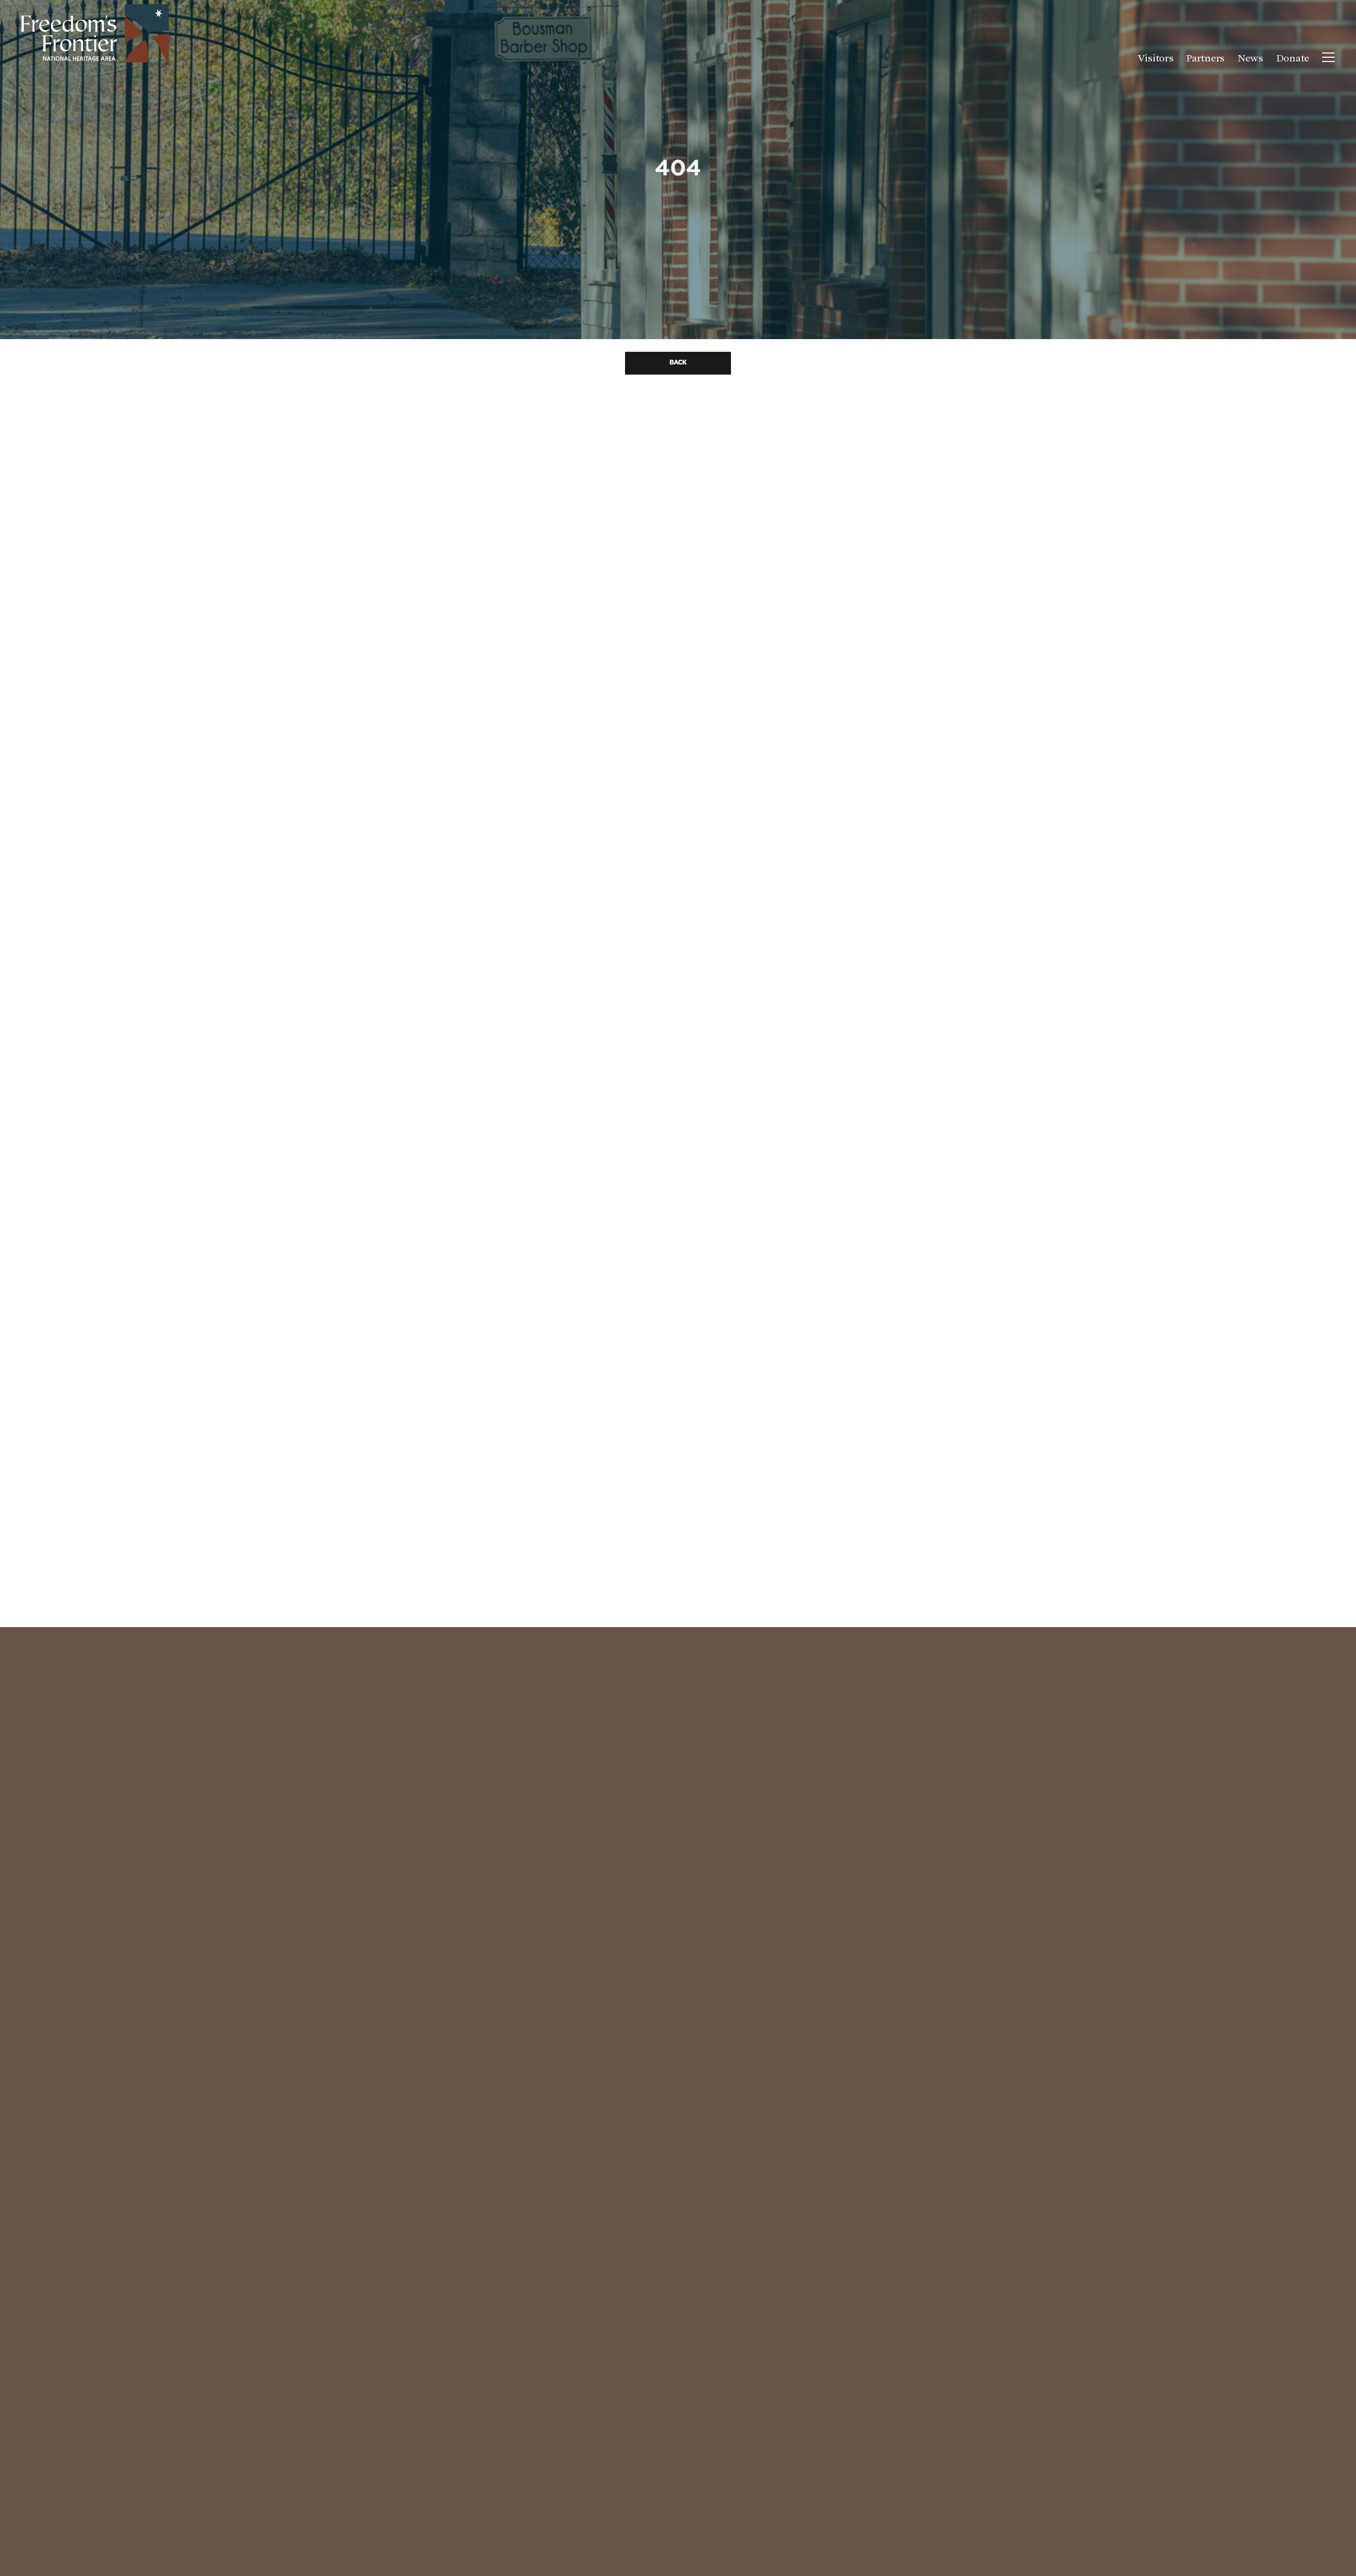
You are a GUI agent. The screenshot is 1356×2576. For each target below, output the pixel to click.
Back (678, 363)
